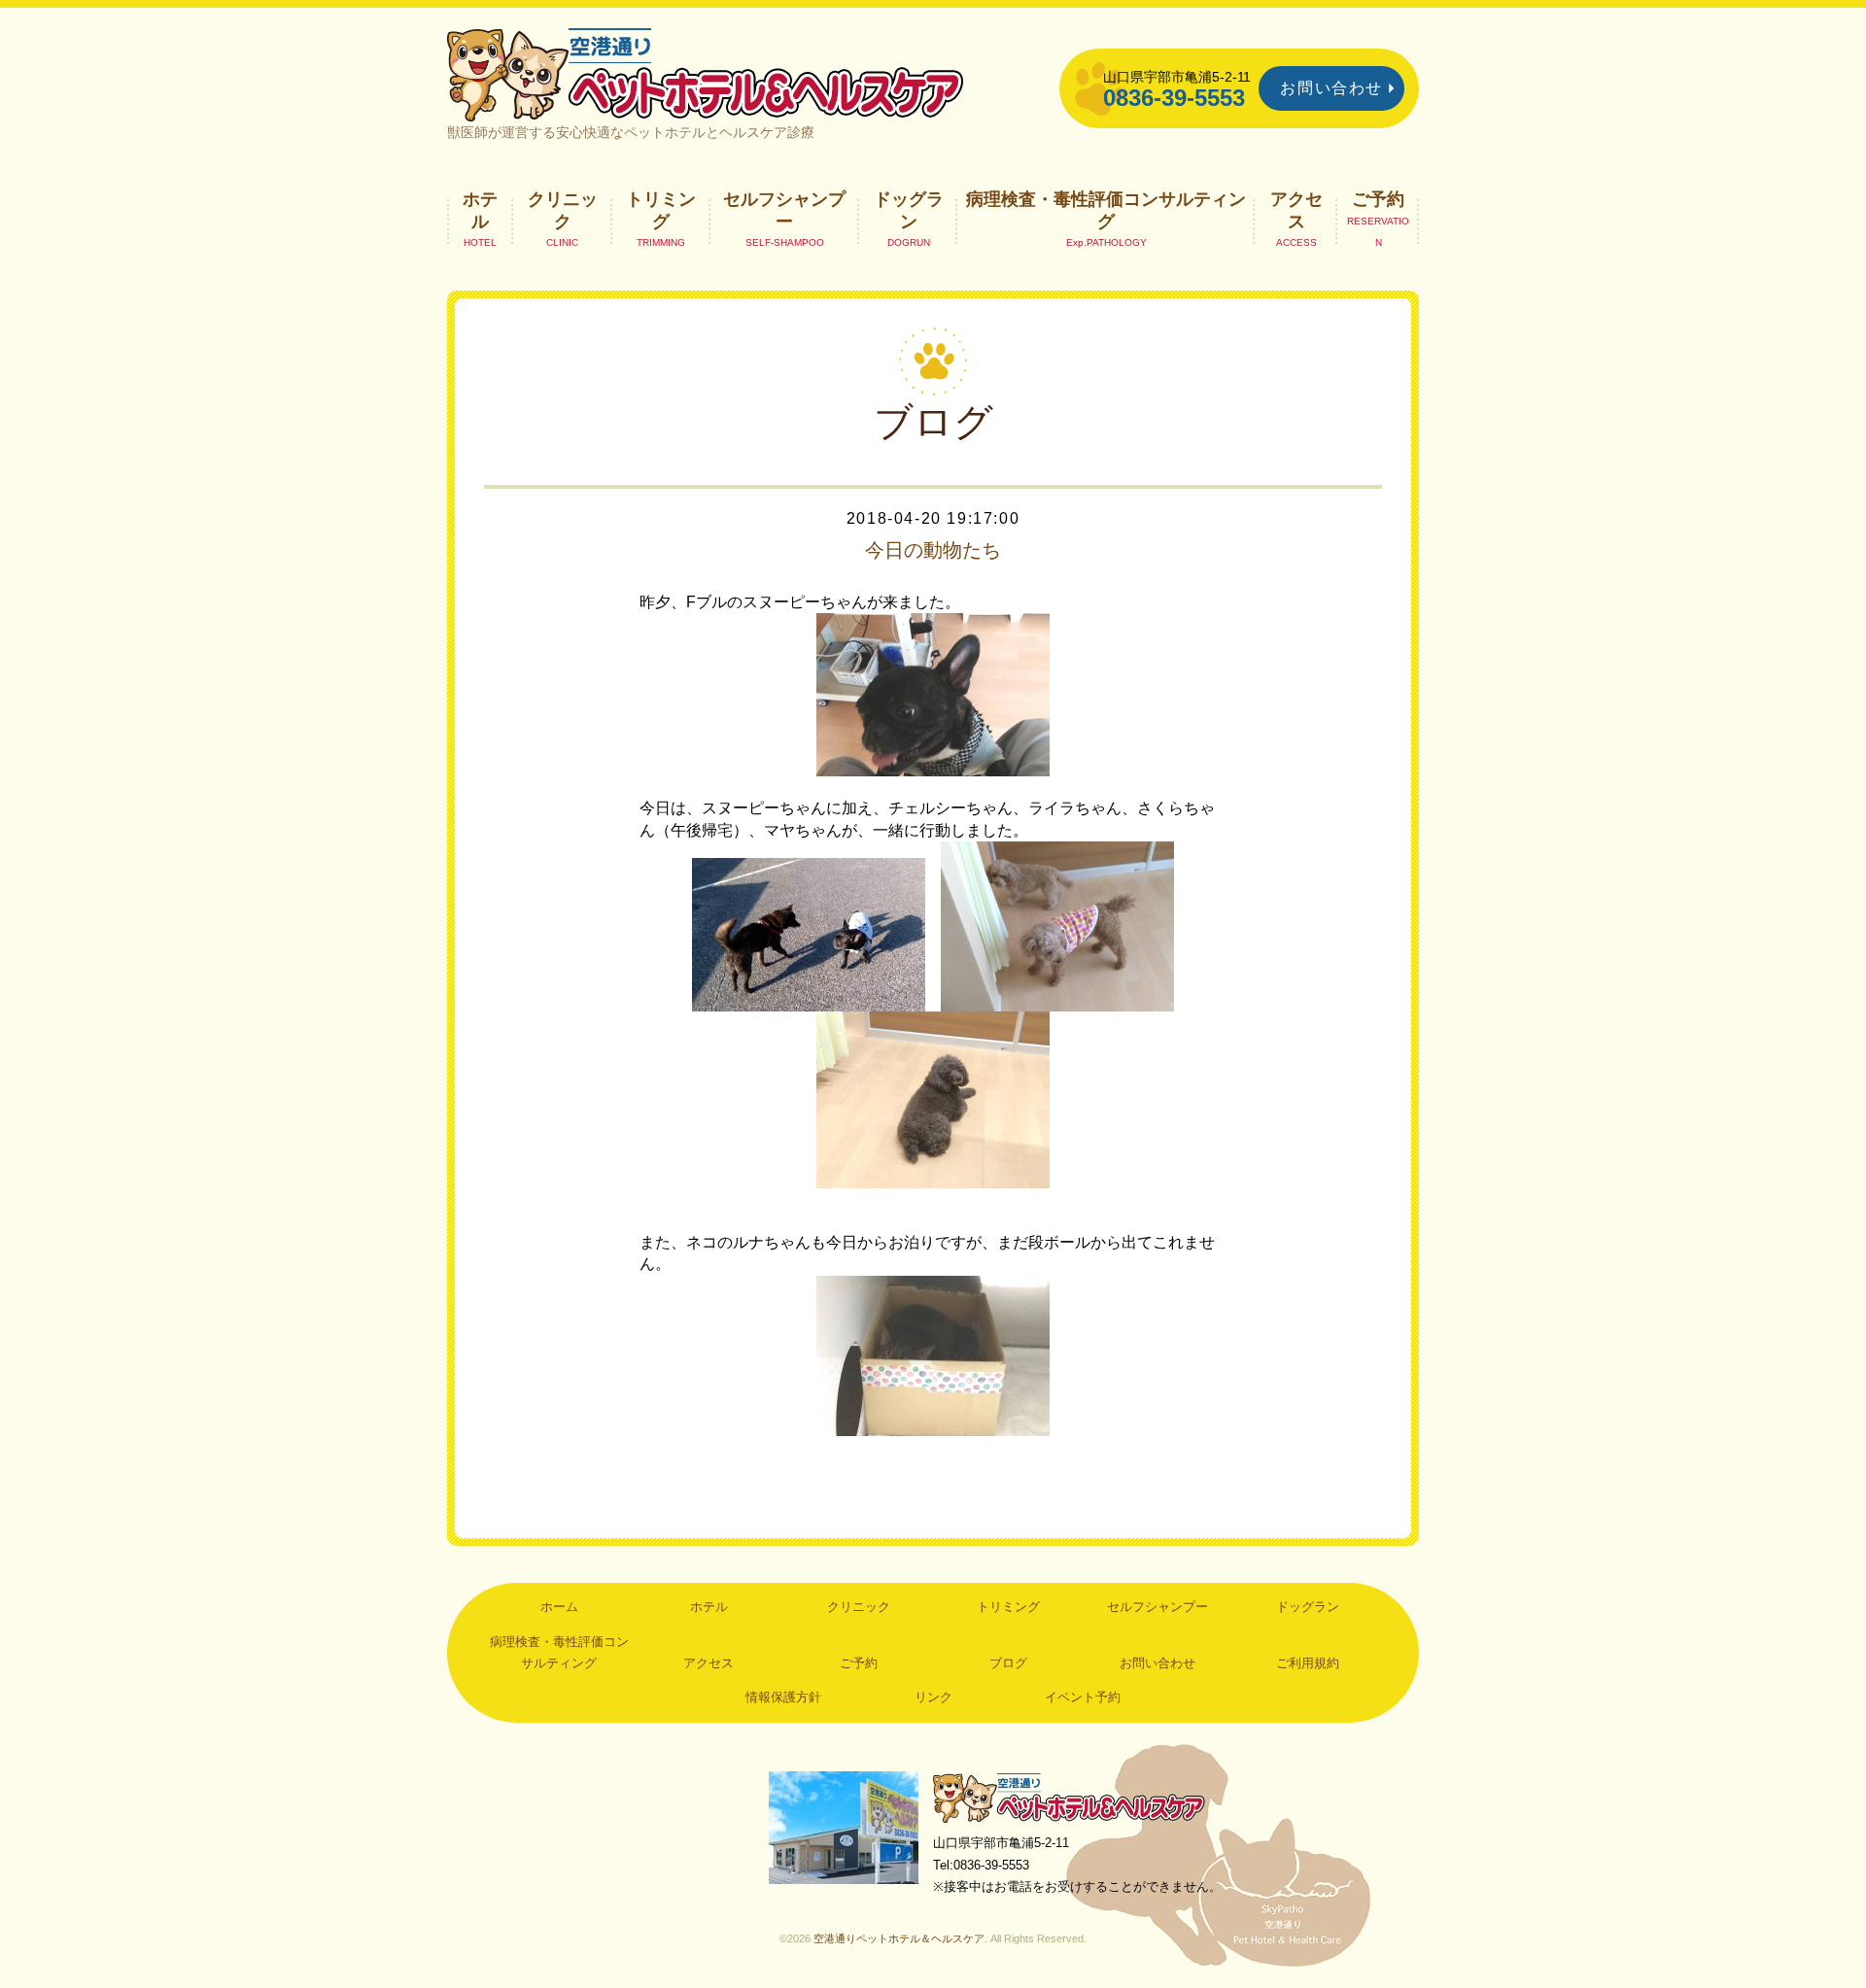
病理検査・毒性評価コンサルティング (1106, 210)
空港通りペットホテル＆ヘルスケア (1069, 1797)
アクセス (1296, 210)
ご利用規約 (1308, 1663)
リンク (933, 1697)
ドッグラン (909, 210)
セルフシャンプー (784, 210)
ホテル (480, 210)
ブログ (1008, 1663)
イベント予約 (1083, 1697)
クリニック (563, 210)
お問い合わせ (1331, 88)
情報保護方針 (783, 1697)
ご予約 (1378, 199)
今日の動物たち (933, 550)
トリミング (661, 210)
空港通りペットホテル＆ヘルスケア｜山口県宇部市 (706, 73)
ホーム (559, 1607)
